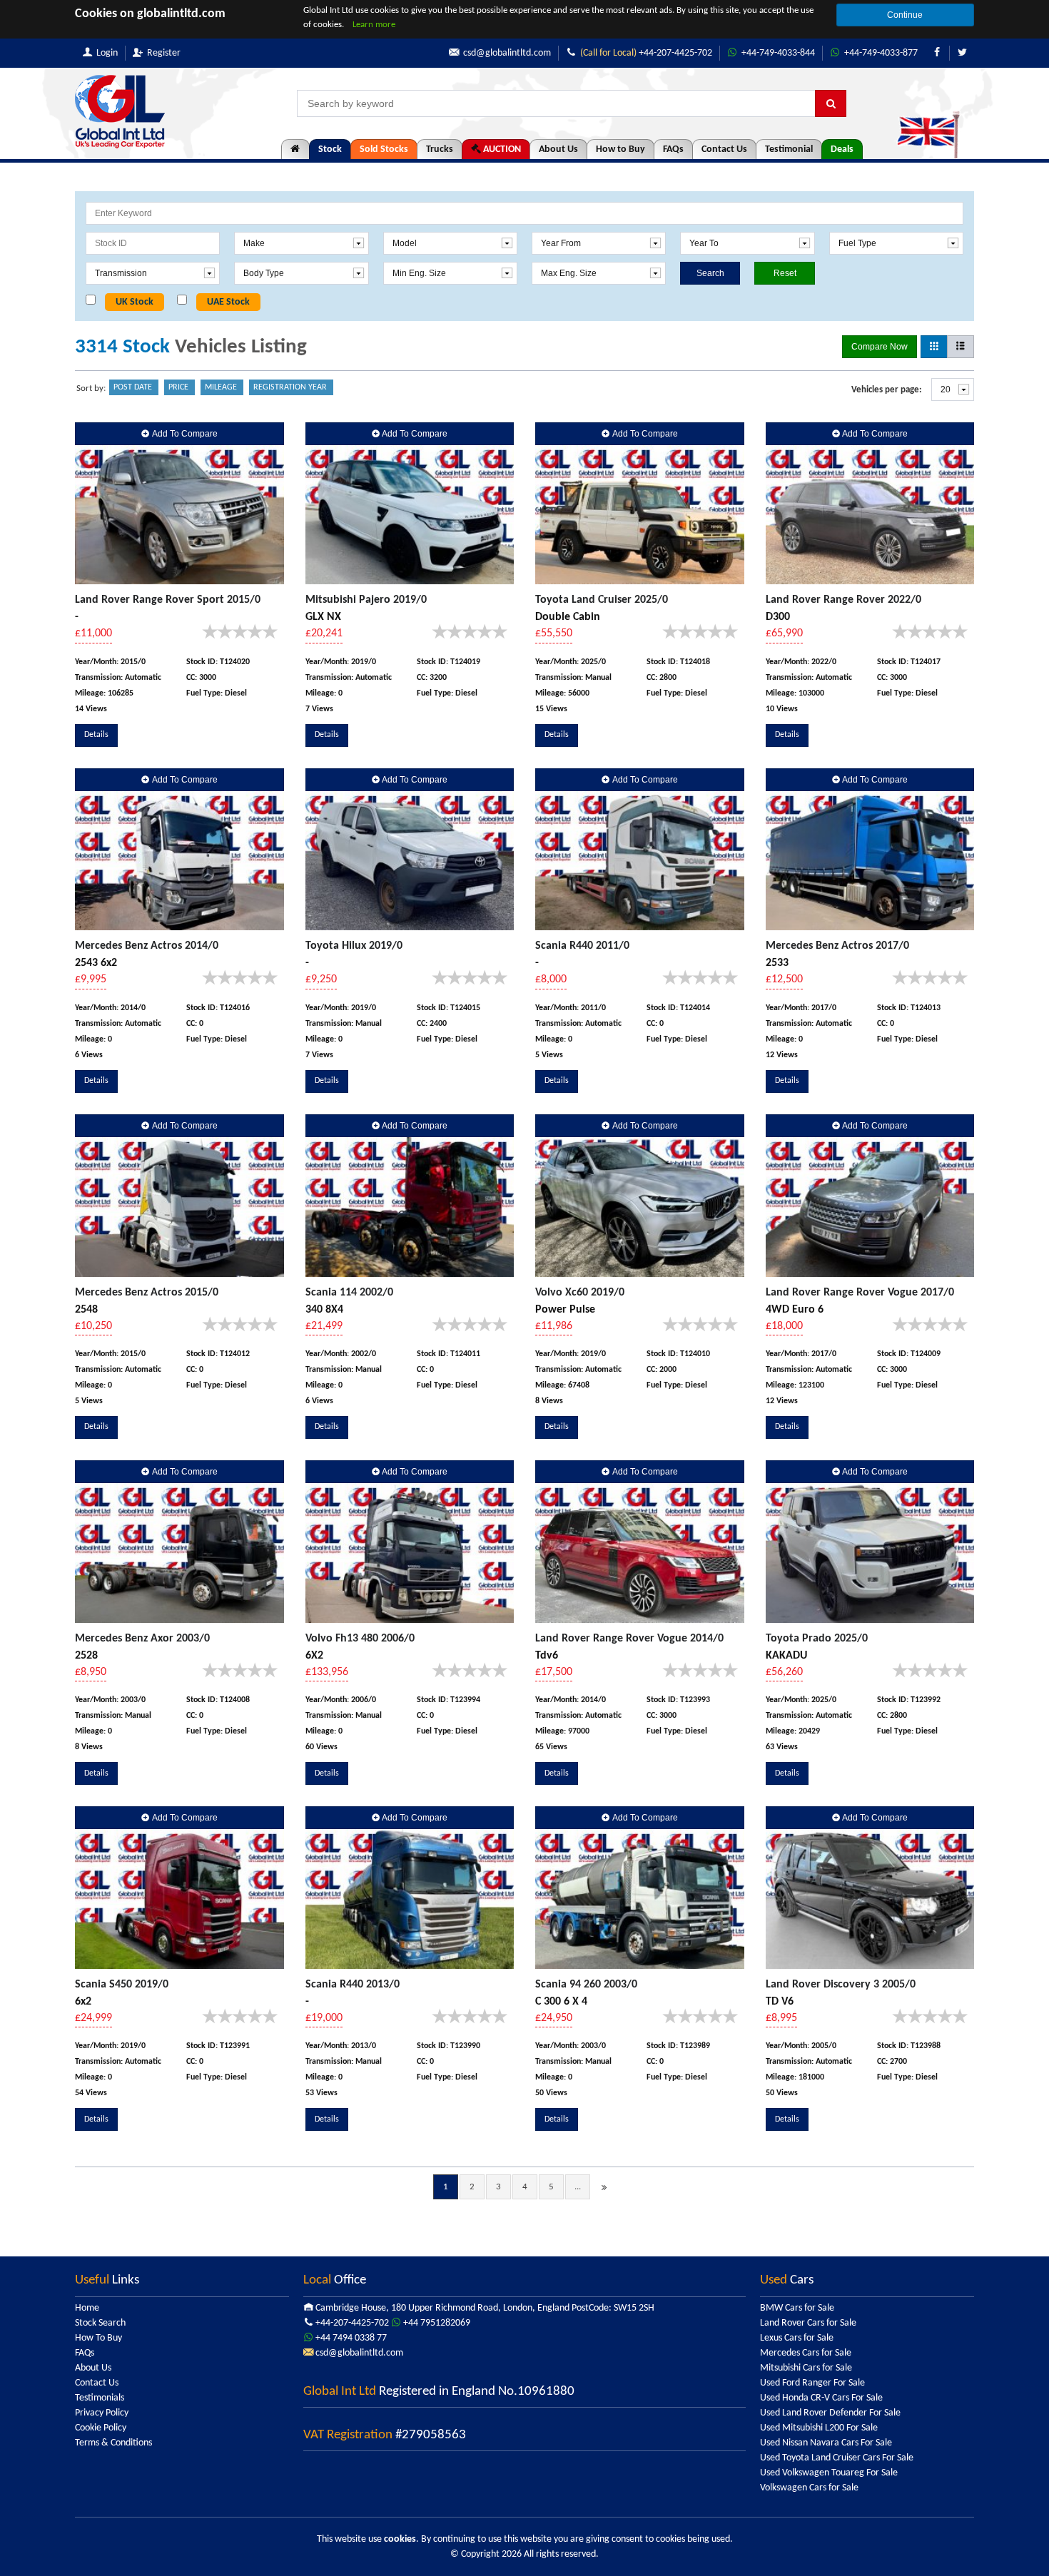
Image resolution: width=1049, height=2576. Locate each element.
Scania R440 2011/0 (582, 946)
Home (87, 2308)
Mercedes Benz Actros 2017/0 (837, 946)
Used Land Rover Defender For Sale (830, 2413)
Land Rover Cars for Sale (808, 2323)
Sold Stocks (384, 149)
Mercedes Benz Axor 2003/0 (142, 1639)
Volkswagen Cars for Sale (809, 2488)
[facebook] (937, 53)
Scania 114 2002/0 (349, 1293)
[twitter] (962, 53)
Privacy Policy (102, 2413)
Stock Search (100, 2323)
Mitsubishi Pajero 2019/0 (366, 600)
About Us (558, 149)
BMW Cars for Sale (797, 2308)
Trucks (440, 149)
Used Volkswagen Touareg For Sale (829, 2473)
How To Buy (98, 2338)
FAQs (673, 149)
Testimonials (100, 2398)
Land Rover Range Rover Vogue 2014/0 (629, 1639)
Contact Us (724, 149)
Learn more (374, 25)
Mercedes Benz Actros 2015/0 (147, 1293)
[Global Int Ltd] (120, 112)
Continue (905, 15)
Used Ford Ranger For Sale (812, 2383)
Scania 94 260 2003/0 (586, 1985)
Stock (330, 149)
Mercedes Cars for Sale (806, 2353)
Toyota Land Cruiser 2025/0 (602, 600)
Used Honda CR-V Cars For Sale (821, 2398)
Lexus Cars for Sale (797, 2338)
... (578, 2187)
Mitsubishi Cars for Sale (806, 2368)
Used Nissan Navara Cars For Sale (826, 2443)
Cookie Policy (101, 2428)
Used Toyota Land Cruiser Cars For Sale (837, 2458)
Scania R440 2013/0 (353, 1985)
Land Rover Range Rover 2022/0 (843, 600)
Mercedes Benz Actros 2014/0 (147, 946)
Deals (842, 149)
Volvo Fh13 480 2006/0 (360, 1639)
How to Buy (620, 149)
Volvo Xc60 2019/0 (580, 1293)
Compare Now (880, 347)
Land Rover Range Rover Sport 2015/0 (168, 600)
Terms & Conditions (113, 2443)
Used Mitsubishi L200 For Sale (819, 2428)
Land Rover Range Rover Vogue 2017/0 (860, 1293)
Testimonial (789, 149)
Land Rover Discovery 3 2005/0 (841, 1985)
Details (96, 735)
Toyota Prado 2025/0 (817, 1639)
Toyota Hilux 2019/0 (354, 946)
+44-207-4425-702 (646, 53)
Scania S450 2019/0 (122, 1985)
